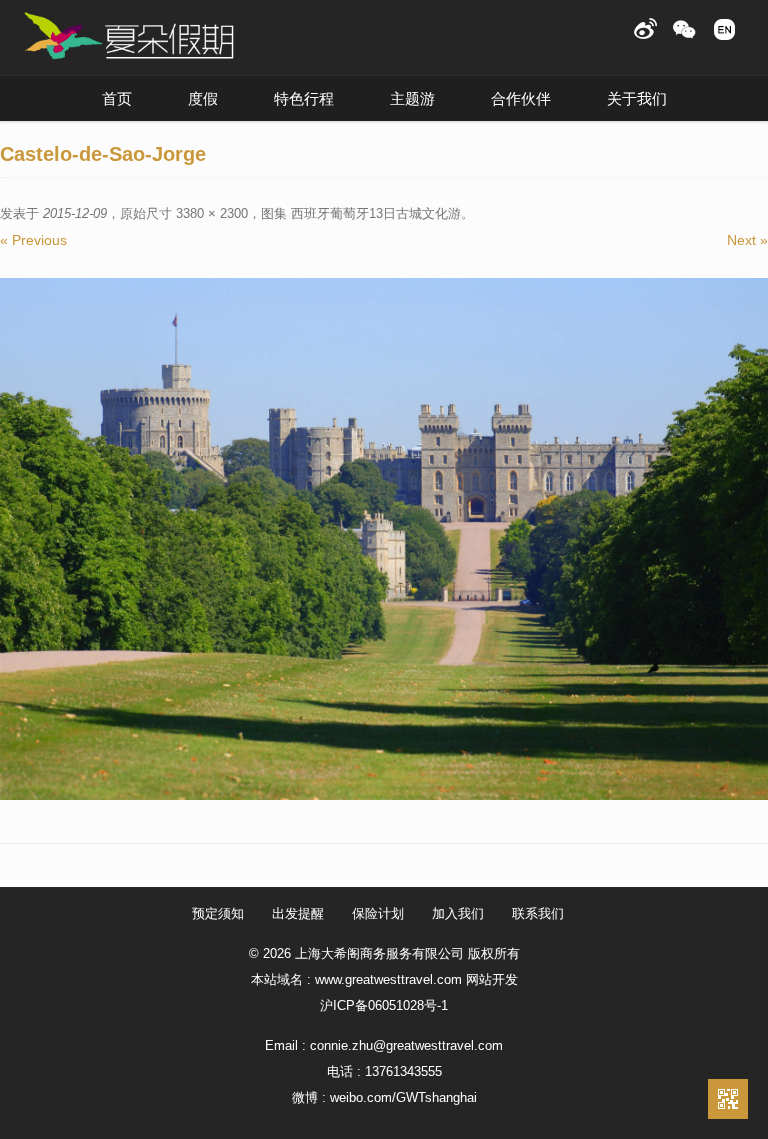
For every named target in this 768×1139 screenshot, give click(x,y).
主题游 (412, 98)
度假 (203, 98)
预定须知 (218, 913)
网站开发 (492, 979)
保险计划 (378, 913)
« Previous (33, 240)
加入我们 (458, 913)
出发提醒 (298, 913)
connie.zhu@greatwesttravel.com (406, 1045)
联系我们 (538, 913)
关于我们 (637, 98)
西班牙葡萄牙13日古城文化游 (376, 213)
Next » (747, 240)
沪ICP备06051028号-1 (384, 1005)
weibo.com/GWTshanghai (403, 1097)
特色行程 (304, 98)
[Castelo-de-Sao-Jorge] (384, 539)
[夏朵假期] (129, 36)
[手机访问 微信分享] (728, 1099)
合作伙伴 (521, 98)
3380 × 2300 (212, 213)
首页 (117, 98)
